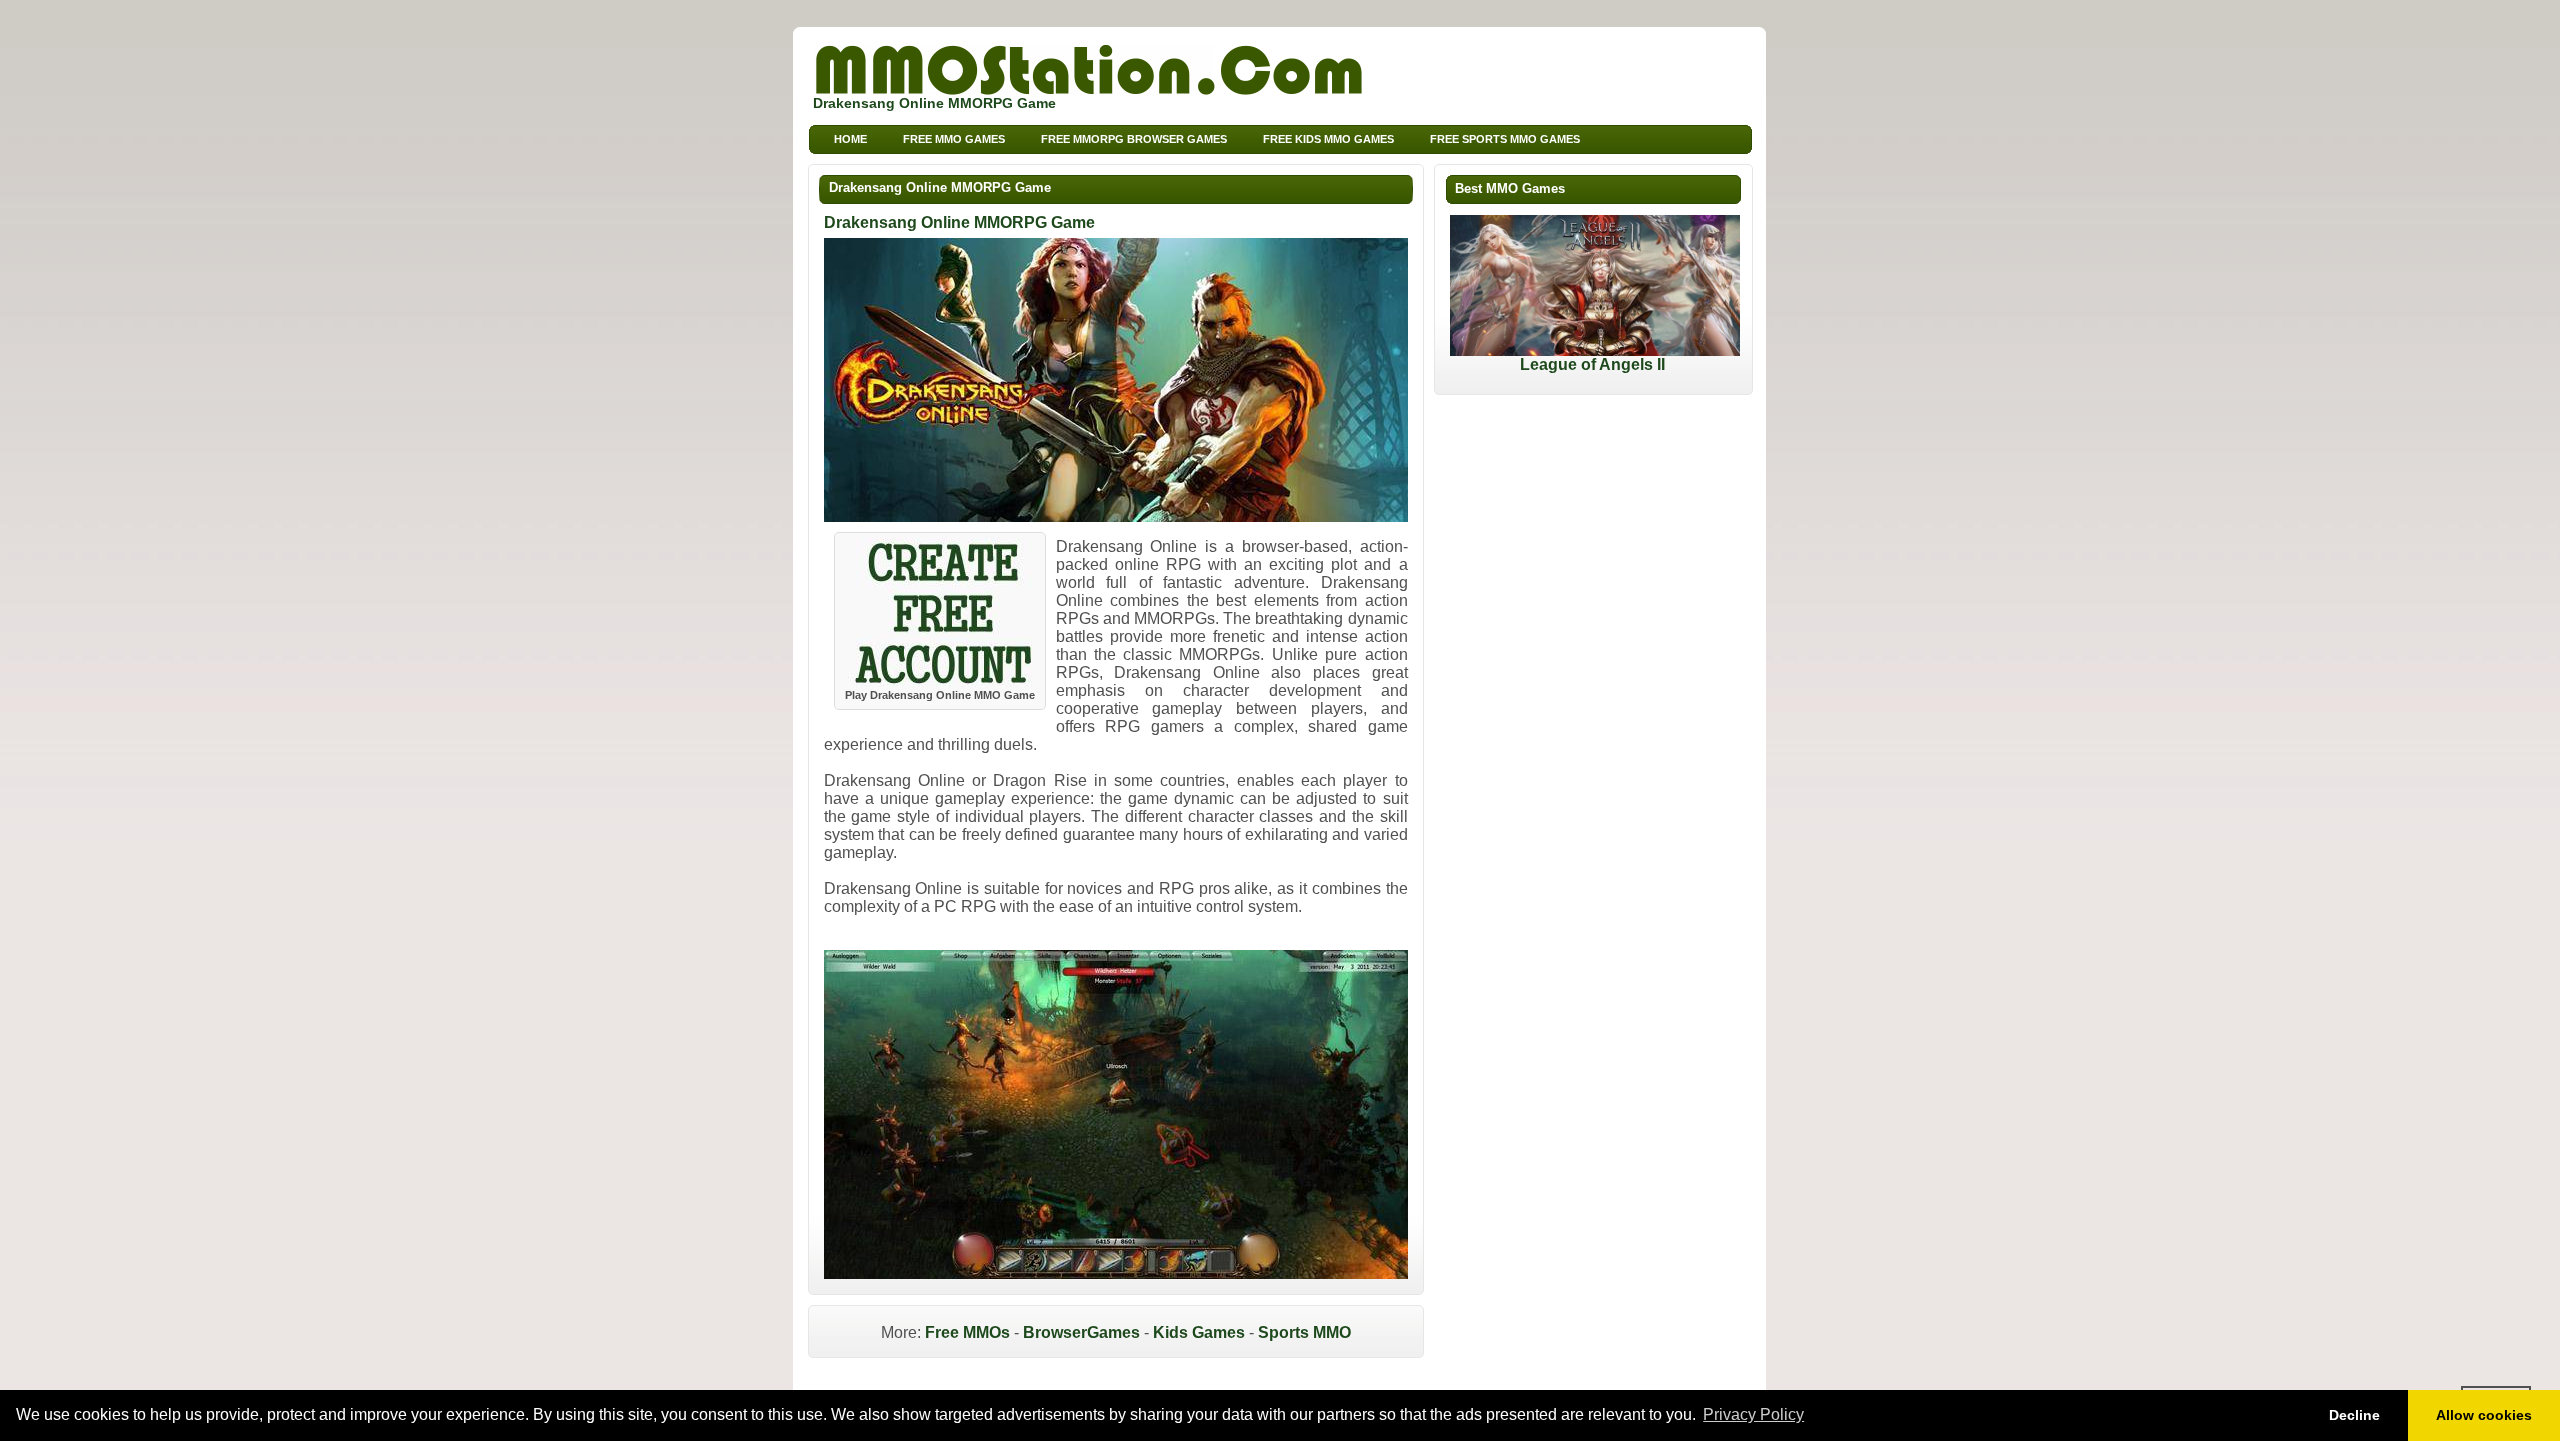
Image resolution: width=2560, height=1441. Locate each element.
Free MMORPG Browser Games (1134, 139)
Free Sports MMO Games (1505, 139)
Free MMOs (967, 1332)
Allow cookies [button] (2484, 1415)
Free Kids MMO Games (1328, 139)
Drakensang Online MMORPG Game (940, 187)
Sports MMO (1304, 1332)
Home (850, 139)
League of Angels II (1592, 364)
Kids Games (1199, 1332)
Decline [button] (2354, 1415)
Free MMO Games (954, 139)
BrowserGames (1081, 1332)
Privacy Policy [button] (1753, 1414)
